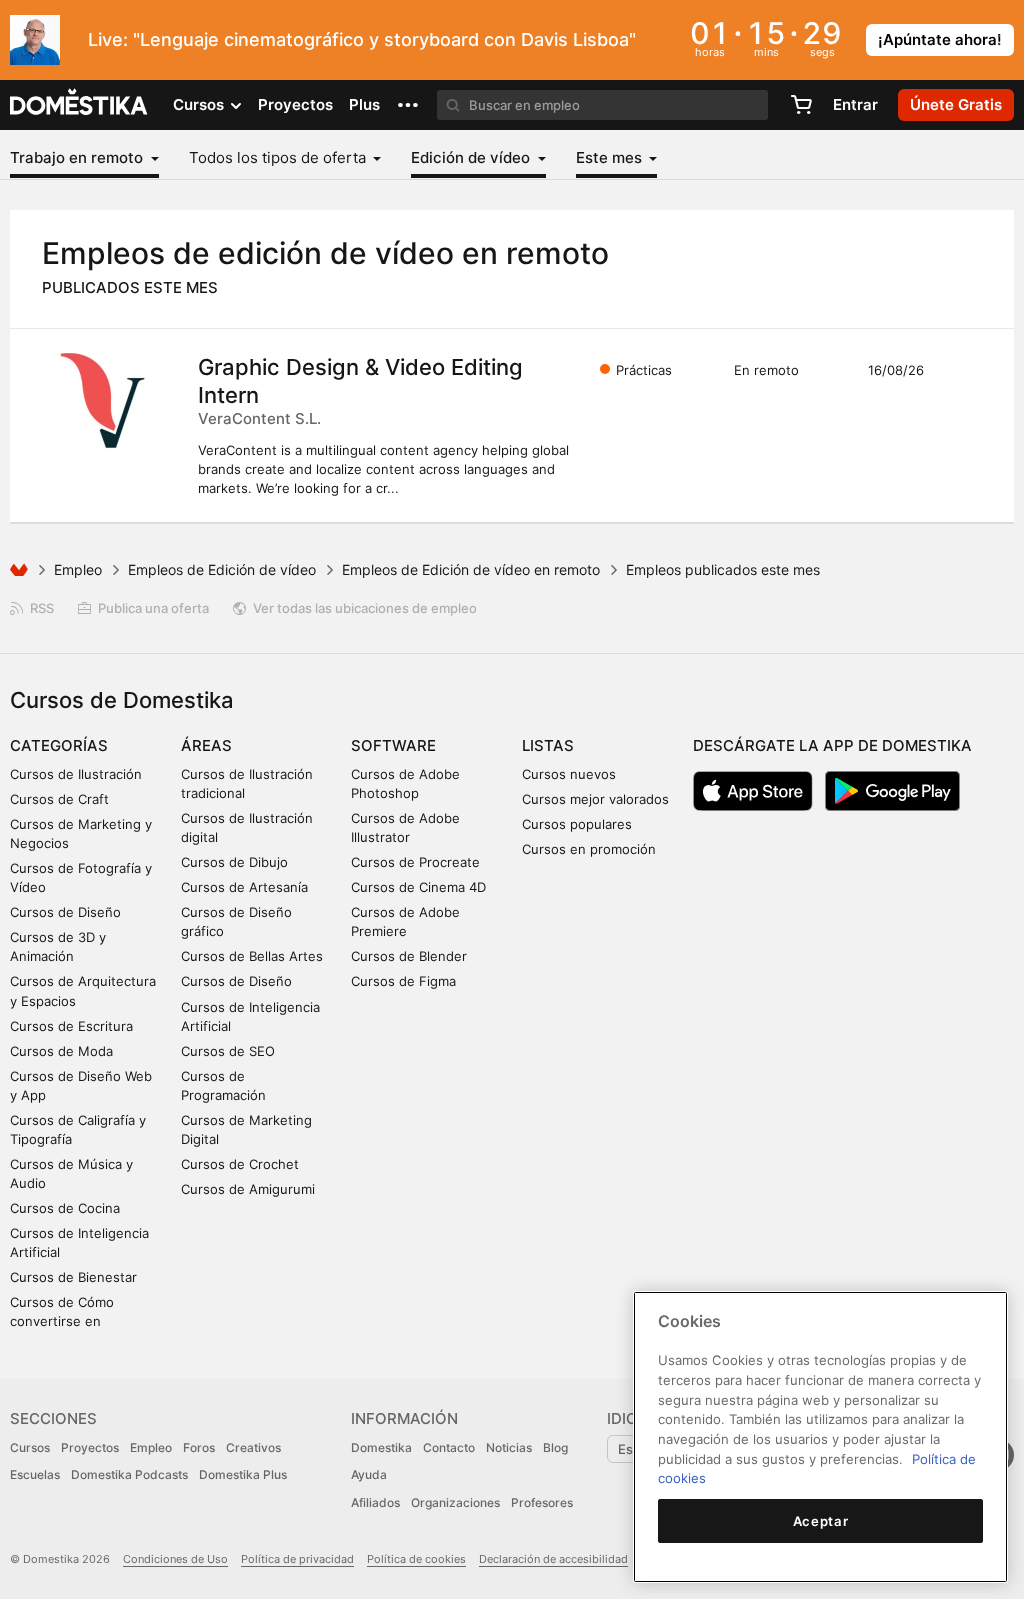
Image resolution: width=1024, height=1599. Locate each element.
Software (393, 745)
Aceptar (821, 1521)
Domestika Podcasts (129, 1474)
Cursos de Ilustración (76, 774)
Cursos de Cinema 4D (418, 887)
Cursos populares (577, 824)
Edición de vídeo (472, 157)
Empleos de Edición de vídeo (222, 569)
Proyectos (295, 104)
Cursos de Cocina (65, 1208)
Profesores (542, 1502)
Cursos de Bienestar (73, 1277)
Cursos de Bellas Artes (252, 956)
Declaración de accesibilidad (553, 1559)
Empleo (78, 569)
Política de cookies (416, 1559)
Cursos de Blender (409, 956)
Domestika (381, 1447)
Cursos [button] (200, 104)
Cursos (30, 1447)
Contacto (449, 1447)
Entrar (855, 104)
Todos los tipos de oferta (279, 157)
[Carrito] (801, 105)
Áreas (206, 745)
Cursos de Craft (59, 799)
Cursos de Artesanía (244, 887)
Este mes (611, 157)
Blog (555, 1447)
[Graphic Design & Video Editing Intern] (105, 401)
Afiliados (375, 1502)
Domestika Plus (243, 1474)
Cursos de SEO (228, 1051)
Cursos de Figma (403, 981)
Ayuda (369, 1474)
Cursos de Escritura (71, 1026)
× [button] (1004, 38)
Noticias (509, 1447)
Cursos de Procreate (415, 862)
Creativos (253, 1447)
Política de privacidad (297, 1559)
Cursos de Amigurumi (248, 1189)
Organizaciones (455, 1502)
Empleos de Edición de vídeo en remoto (471, 569)
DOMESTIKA (79, 105)
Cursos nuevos (569, 774)
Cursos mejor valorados (595, 799)
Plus (364, 104)
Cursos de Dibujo (234, 862)
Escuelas (35, 1474)
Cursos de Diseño (65, 912)
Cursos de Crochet (240, 1164)
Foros (199, 1447)
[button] (408, 105)
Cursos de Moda (61, 1051)
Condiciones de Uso (175, 1559)
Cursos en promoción (589, 849)
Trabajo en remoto (78, 157)
